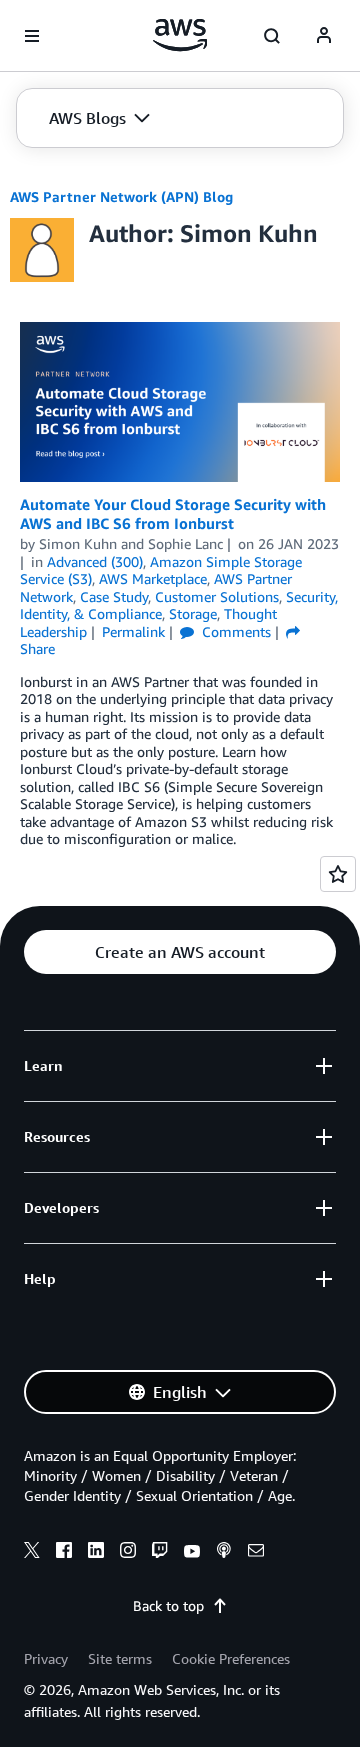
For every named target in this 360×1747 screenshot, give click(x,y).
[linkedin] (96, 1553)
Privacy (46, 1658)
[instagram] (128, 1553)
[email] (256, 1553)
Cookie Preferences (231, 1658)
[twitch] (160, 1553)
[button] (99, 118)
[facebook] (64, 1553)
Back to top (168, 1605)
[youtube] (192, 1553)
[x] (32, 1553)
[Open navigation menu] (32, 36)
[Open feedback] (338, 874)
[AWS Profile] (324, 36)
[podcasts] (224, 1553)
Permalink (133, 631)
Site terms (120, 1658)
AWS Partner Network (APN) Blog (121, 196)
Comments (234, 631)
